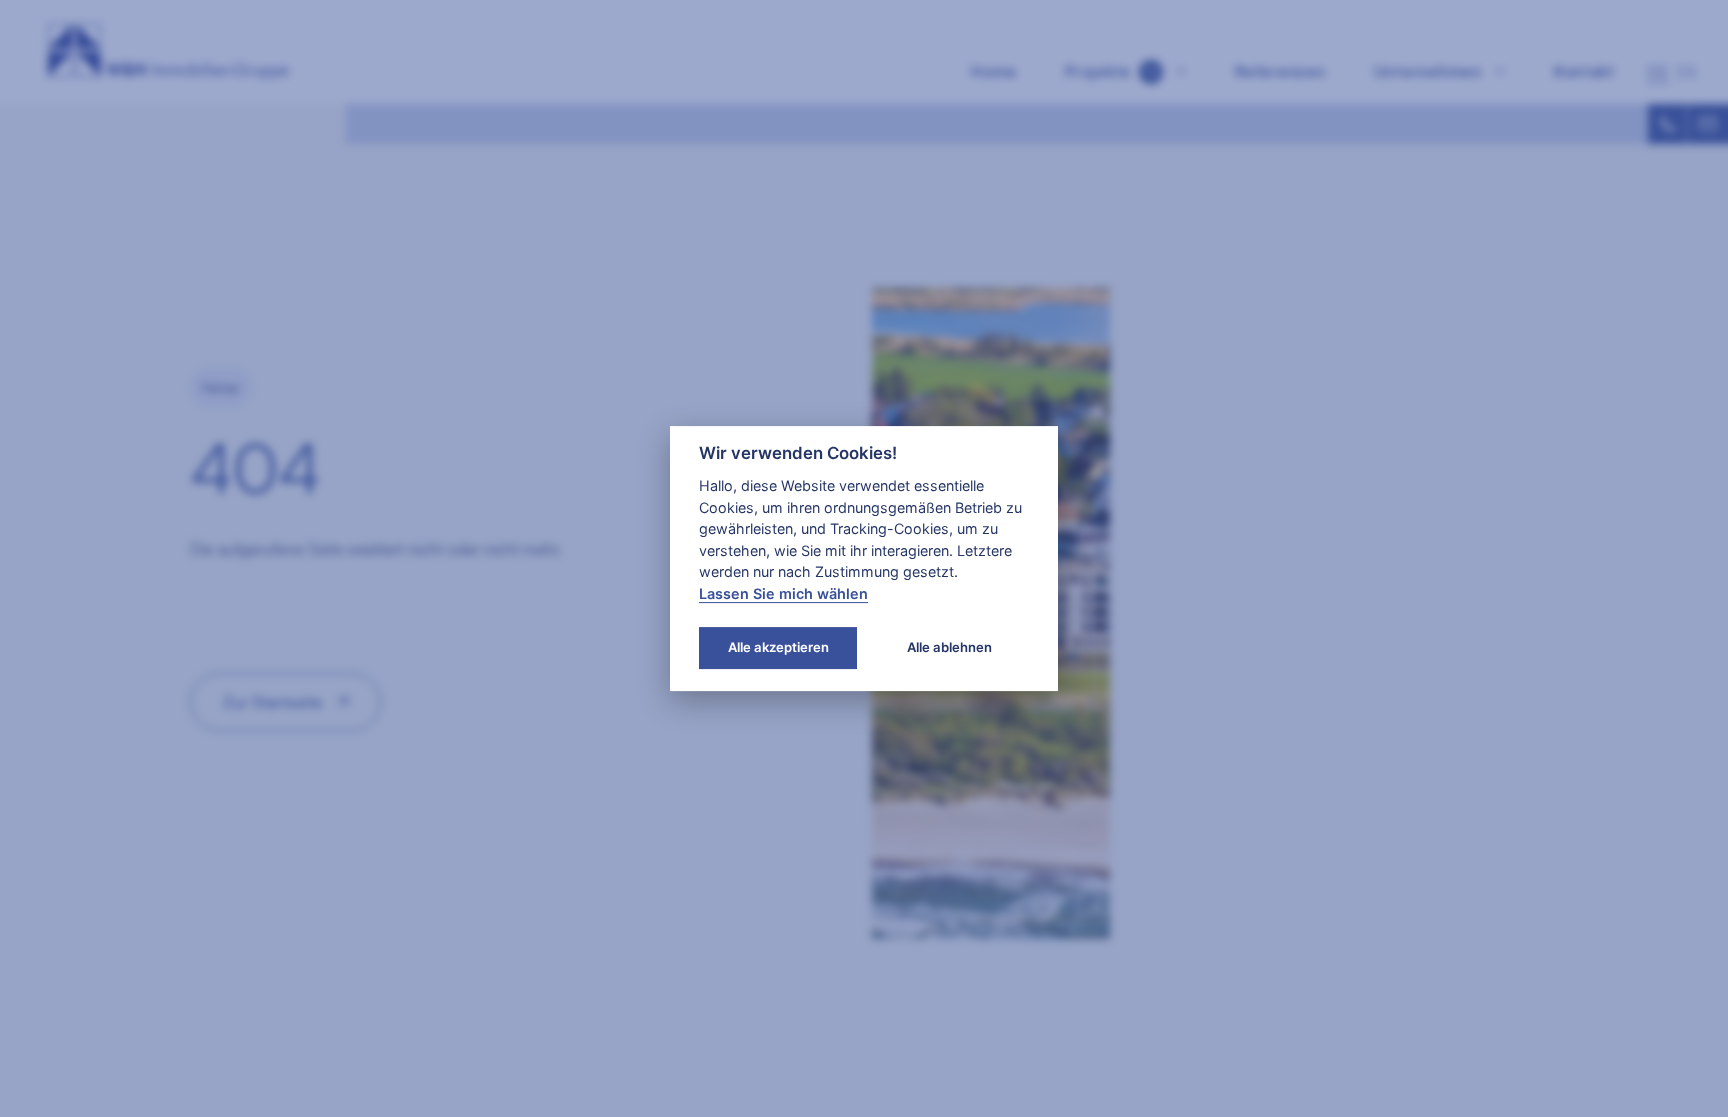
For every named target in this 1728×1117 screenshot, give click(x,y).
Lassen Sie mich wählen (783, 593)
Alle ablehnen (949, 647)
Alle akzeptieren (778, 647)
